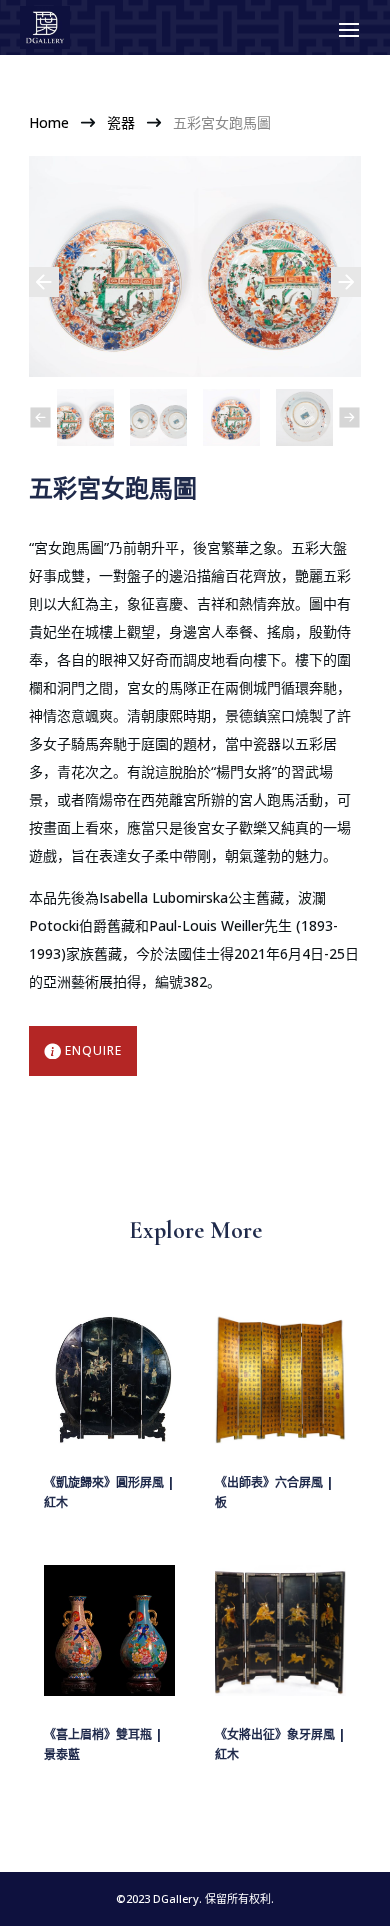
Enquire (93, 1050)
